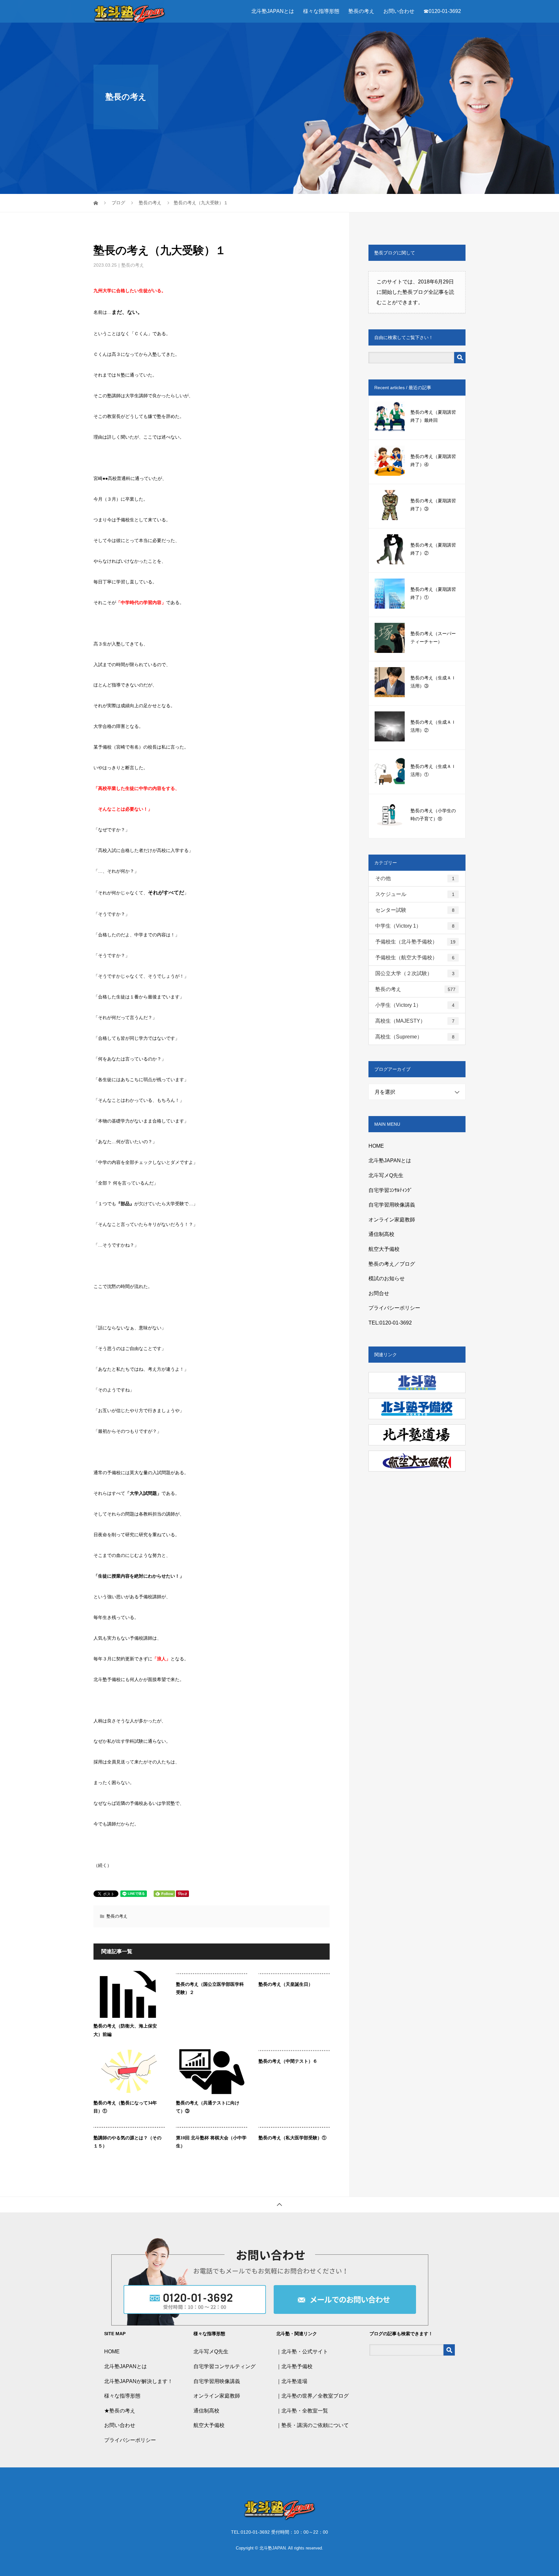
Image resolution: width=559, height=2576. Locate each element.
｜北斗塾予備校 (294, 2366)
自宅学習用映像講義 (392, 1205)
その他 (415, 878)
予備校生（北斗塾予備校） (415, 942)
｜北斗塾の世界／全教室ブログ (312, 2396)
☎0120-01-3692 (442, 11)
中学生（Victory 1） (415, 926)
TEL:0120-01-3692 (390, 1323)
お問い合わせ (399, 11)
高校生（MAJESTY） (415, 1021)
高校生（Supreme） (415, 1037)
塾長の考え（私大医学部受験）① (292, 2138)
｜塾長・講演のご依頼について (312, 2425)
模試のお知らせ (387, 1278)
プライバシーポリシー (394, 1308)
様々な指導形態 (321, 11)
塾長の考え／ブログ (392, 1264)
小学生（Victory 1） (415, 1005)
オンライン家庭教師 (392, 1220)
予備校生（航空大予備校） (415, 958)
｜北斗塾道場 (292, 2381)
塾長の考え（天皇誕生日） (286, 1984)
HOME (376, 1146)
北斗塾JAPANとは (273, 11)
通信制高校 (381, 1234)
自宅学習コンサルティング (225, 2366)
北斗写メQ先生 (386, 1175)
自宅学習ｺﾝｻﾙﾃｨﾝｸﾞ (390, 1190)
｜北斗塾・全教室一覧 (302, 2411)
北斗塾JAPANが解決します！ (138, 2381)
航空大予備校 (384, 1249)
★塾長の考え (120, 2411)
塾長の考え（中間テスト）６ (288, 2061)
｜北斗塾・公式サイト (302, 2352)
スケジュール (415, 894)
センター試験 (415, 910)
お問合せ (379, 1293)
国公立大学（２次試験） (415, 973)
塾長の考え (361, 11)
